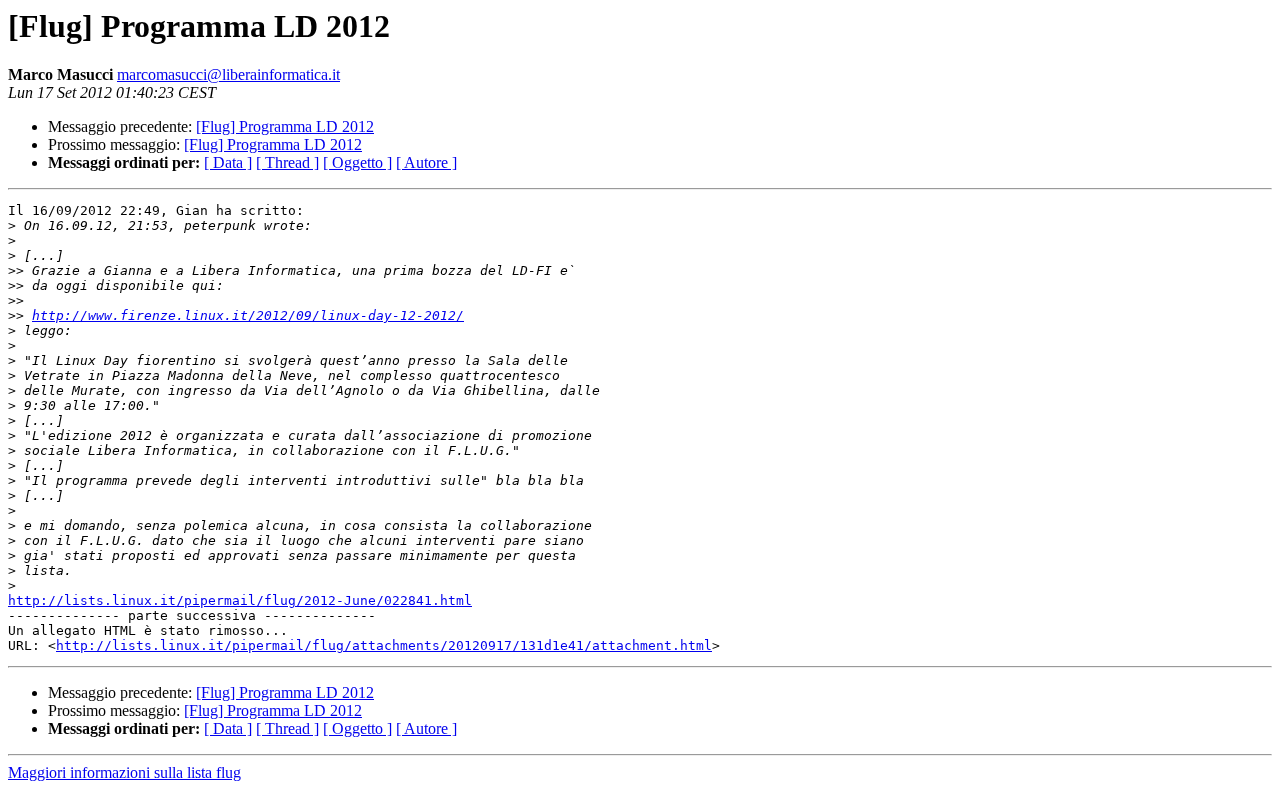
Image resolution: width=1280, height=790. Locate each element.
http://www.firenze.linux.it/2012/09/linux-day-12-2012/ (248, 315)
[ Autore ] (426, 162)
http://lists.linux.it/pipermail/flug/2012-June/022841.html (240, 600)
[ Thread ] (287, 162)
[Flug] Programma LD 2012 (285, 126)
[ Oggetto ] (357, 162)
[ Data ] (228, 162)
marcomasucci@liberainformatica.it (228, 74)
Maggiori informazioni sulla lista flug (124, 772)
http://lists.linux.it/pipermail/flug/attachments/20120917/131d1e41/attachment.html (384, 645)
